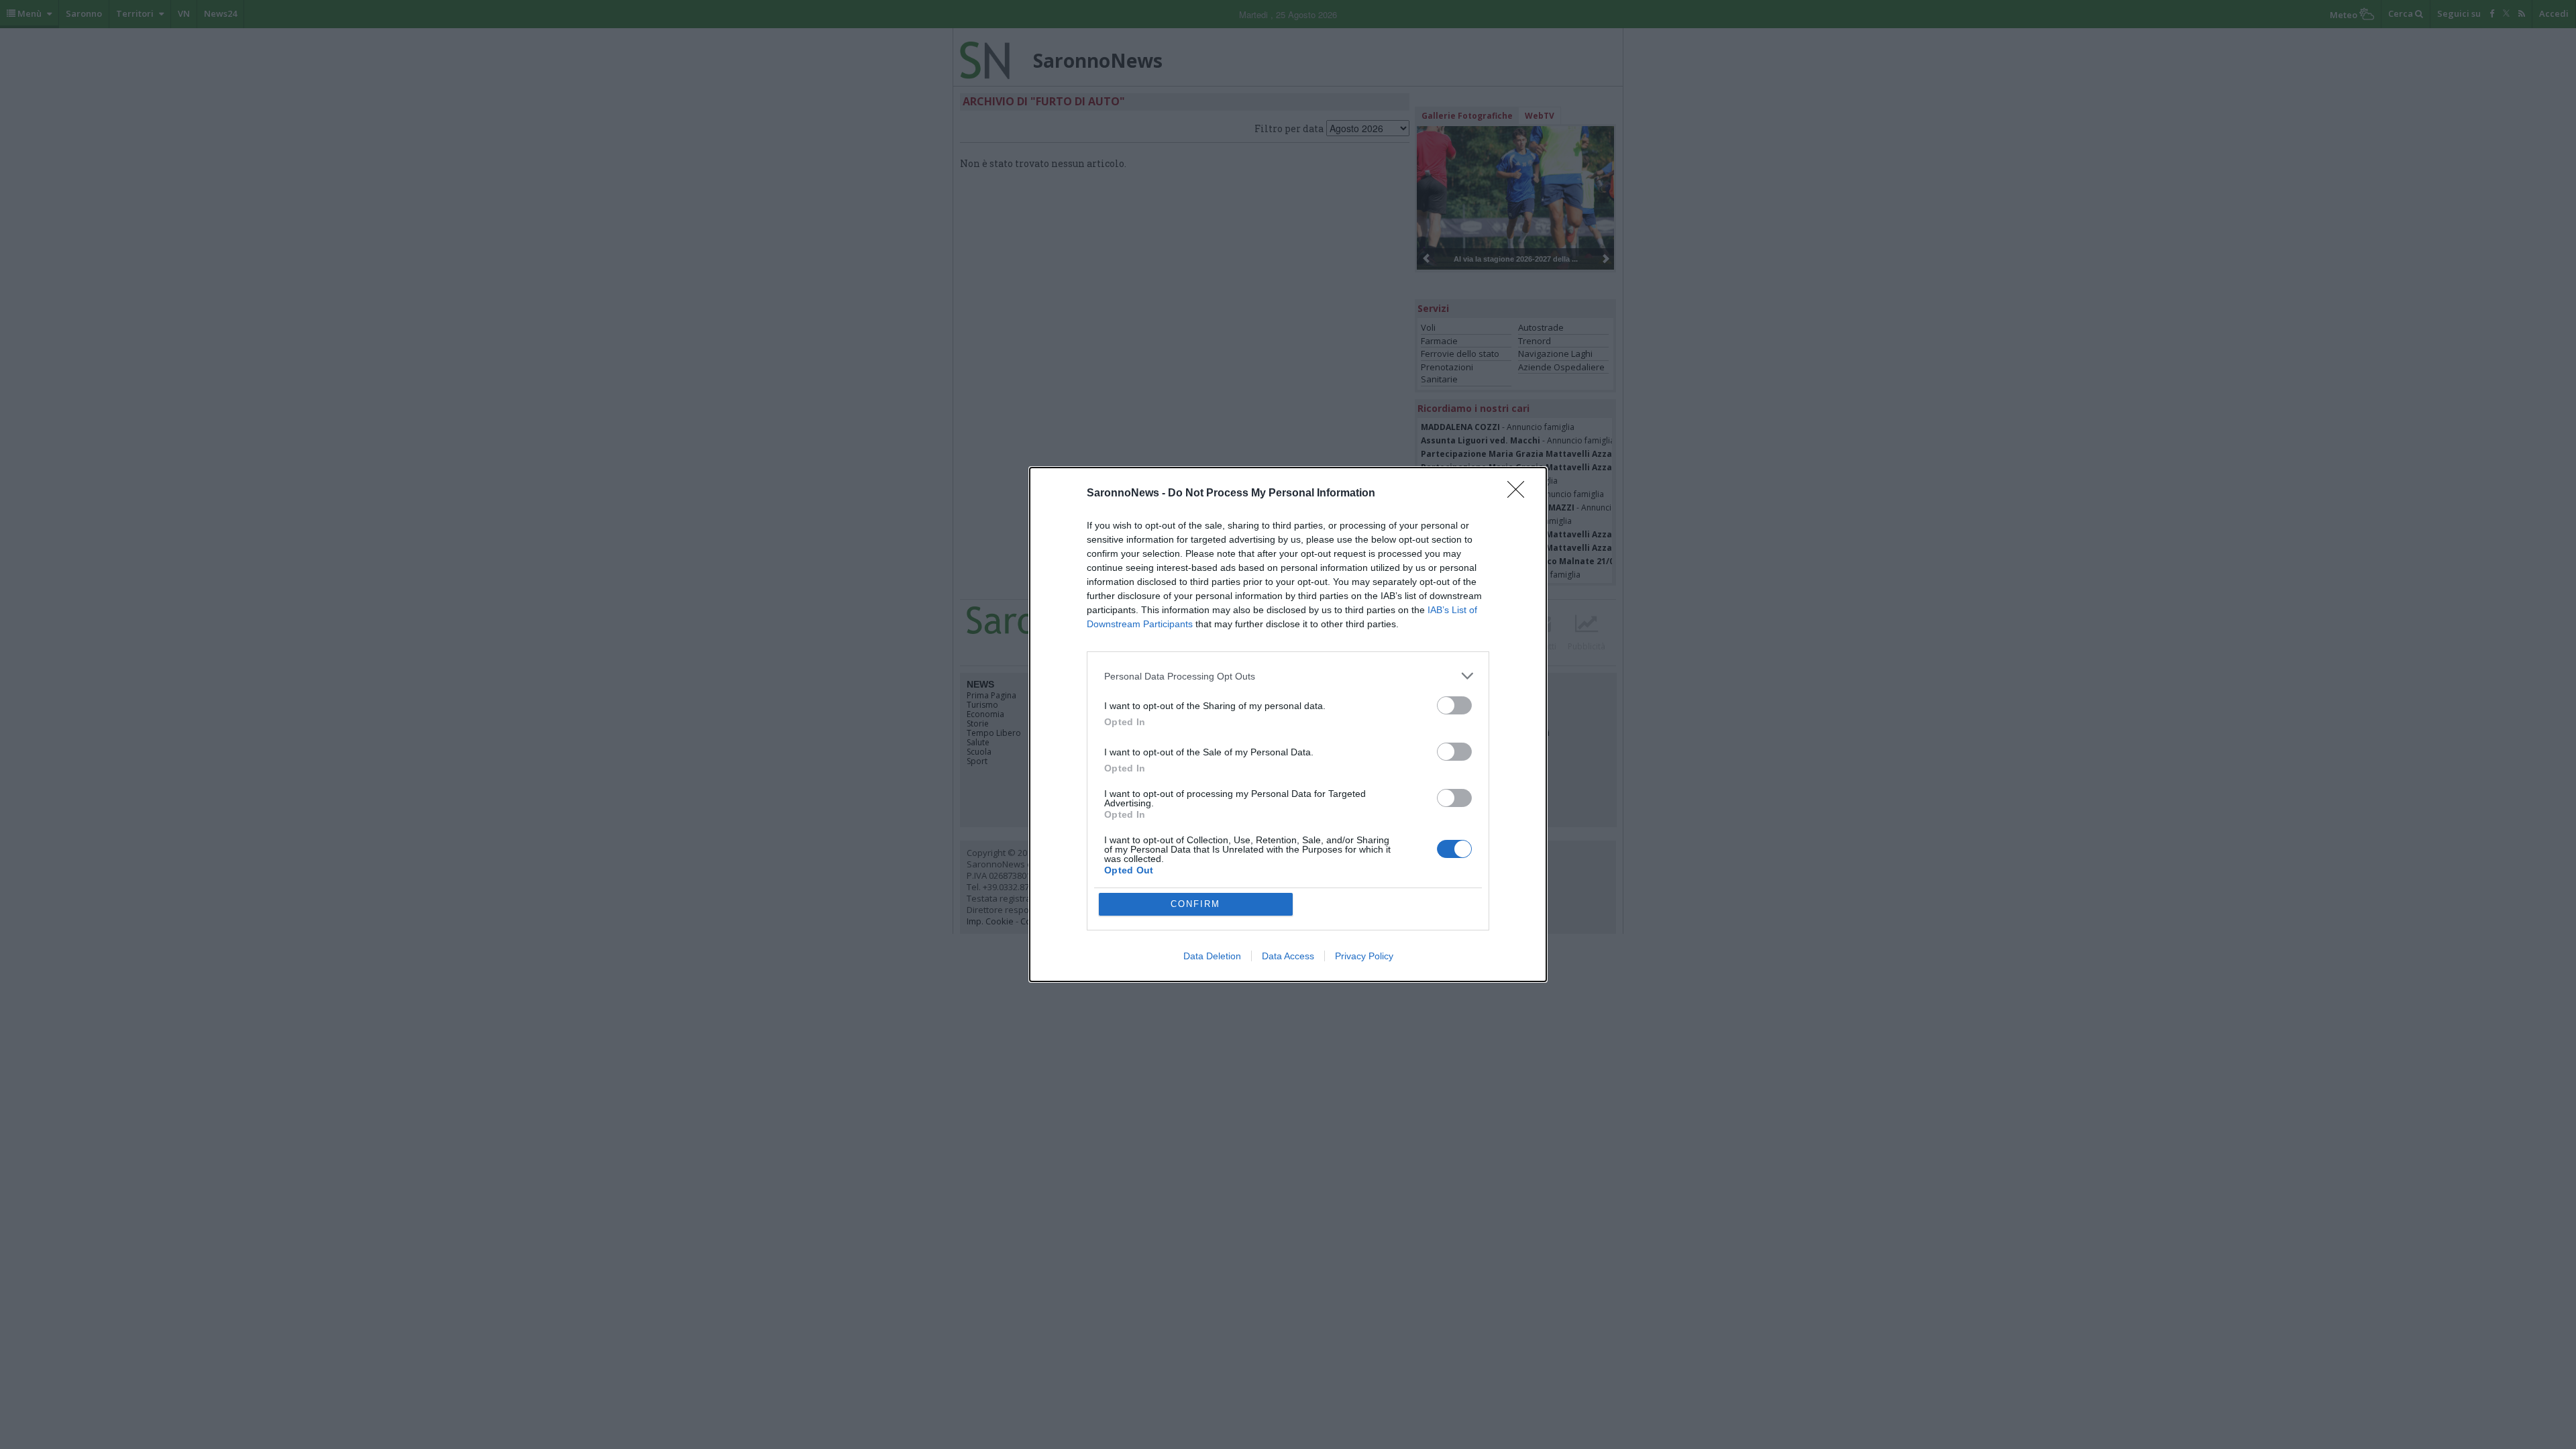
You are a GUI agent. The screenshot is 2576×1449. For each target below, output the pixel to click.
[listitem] (1288, 676)
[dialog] (1288, 724)
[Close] (1520, 494)
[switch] (1454, 705)
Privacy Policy (1364, 956)
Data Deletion (1212, 956)
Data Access (1288, 956)
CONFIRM (1195, 904)
